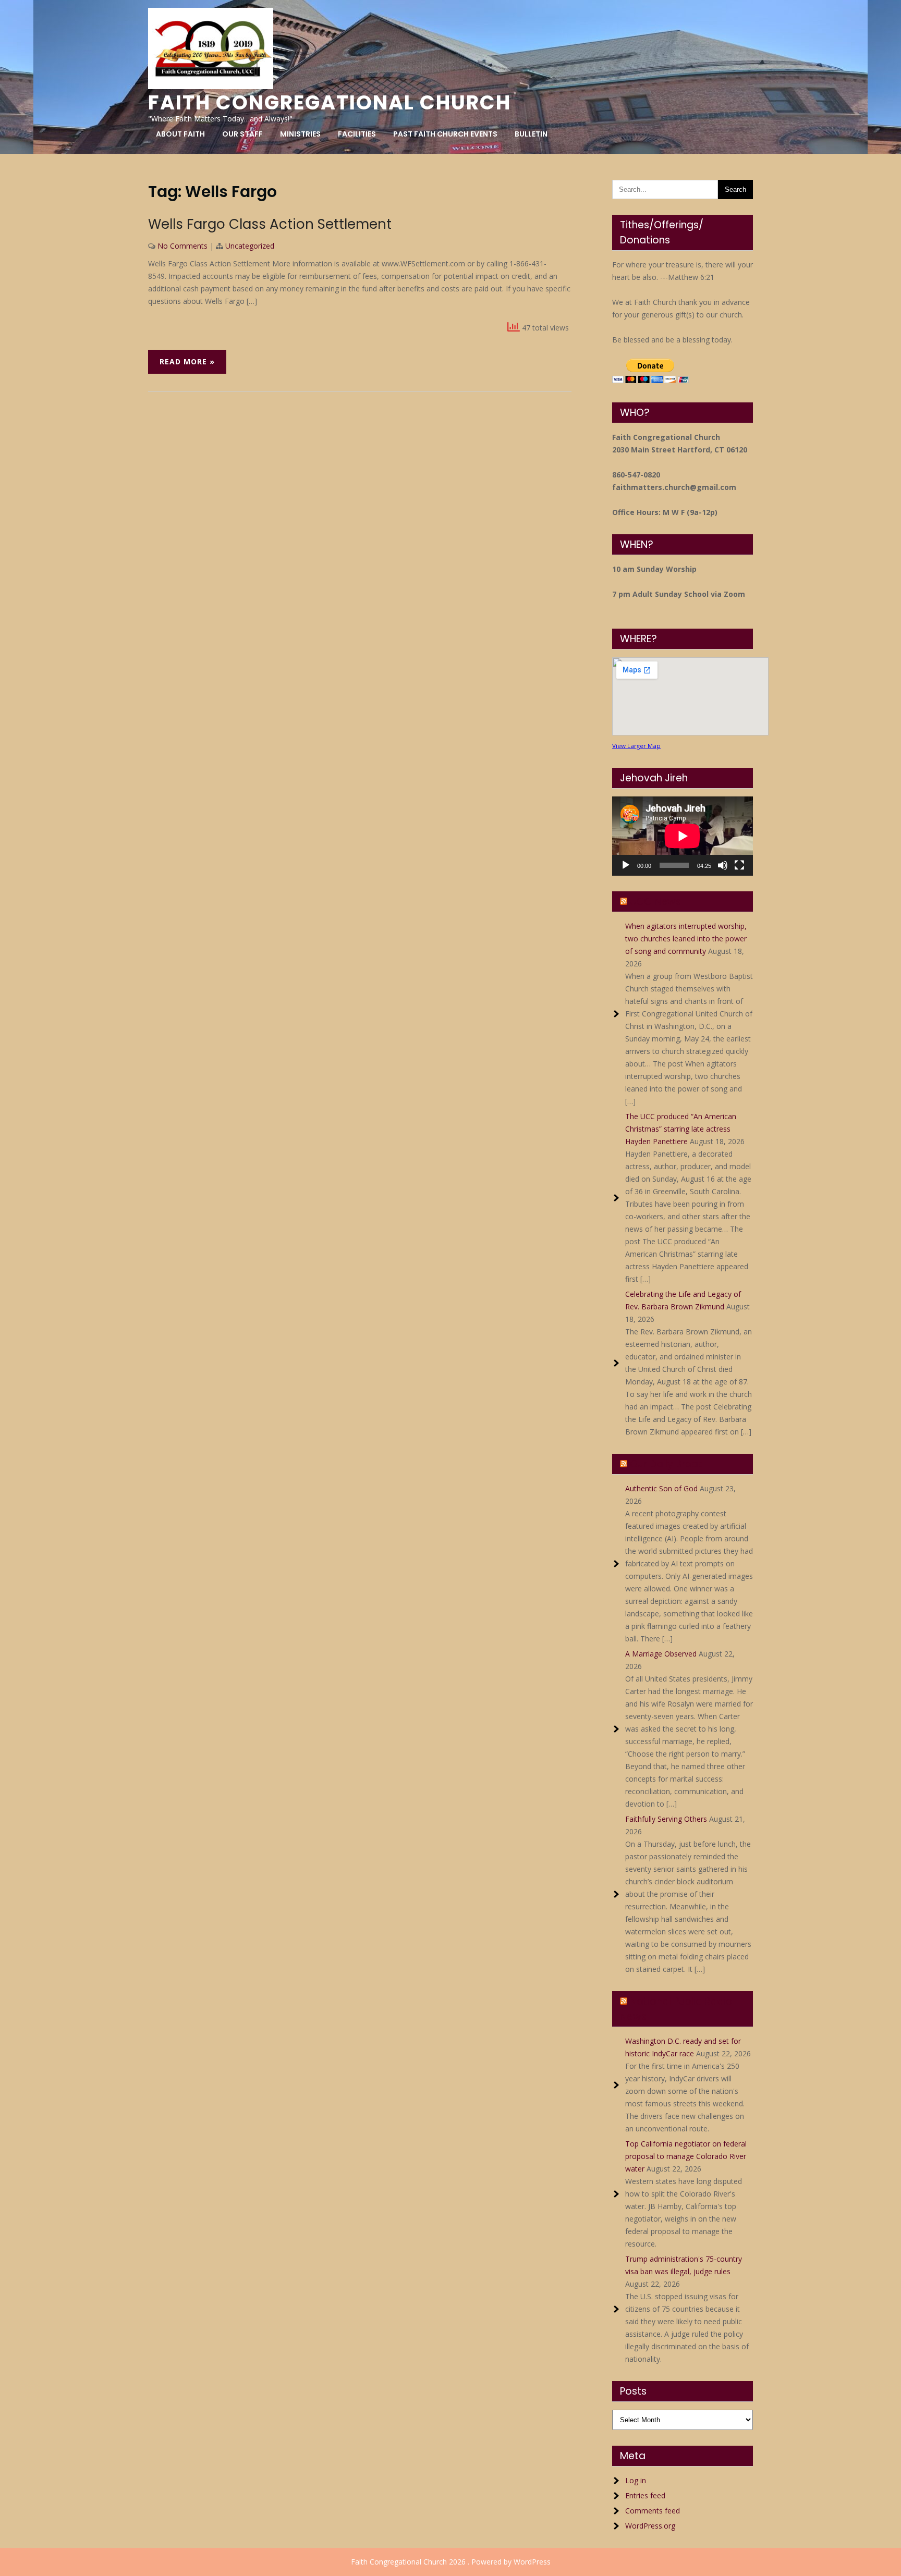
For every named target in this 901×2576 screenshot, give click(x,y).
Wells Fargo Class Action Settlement (270, 224)
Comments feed (653, 2511)
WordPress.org (650, 2526)
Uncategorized (250, 246)
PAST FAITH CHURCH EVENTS (445, 134)
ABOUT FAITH (180, 134)
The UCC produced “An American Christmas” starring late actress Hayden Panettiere (681, 1129)
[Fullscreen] (739, 865)
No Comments (182, 246)
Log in (636, 2480)
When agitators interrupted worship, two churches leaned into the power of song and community (686, 939)
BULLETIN (531, 134)
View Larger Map (636, 746)
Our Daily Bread (667, 1464)
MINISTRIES (300, 134)
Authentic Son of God (661, 1488)
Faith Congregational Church (330, 102)
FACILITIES (357, 134)
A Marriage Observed (661, 1654)
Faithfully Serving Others (666, 1819)
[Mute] (723, 865)
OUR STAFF (242, 134)
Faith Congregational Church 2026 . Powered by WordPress (451, 2562)
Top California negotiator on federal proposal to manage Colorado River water (686, 2156)
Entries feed (645, 2495)
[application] (683, 836)
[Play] (626, 865)
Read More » (187, 361)
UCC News (655, 901)
